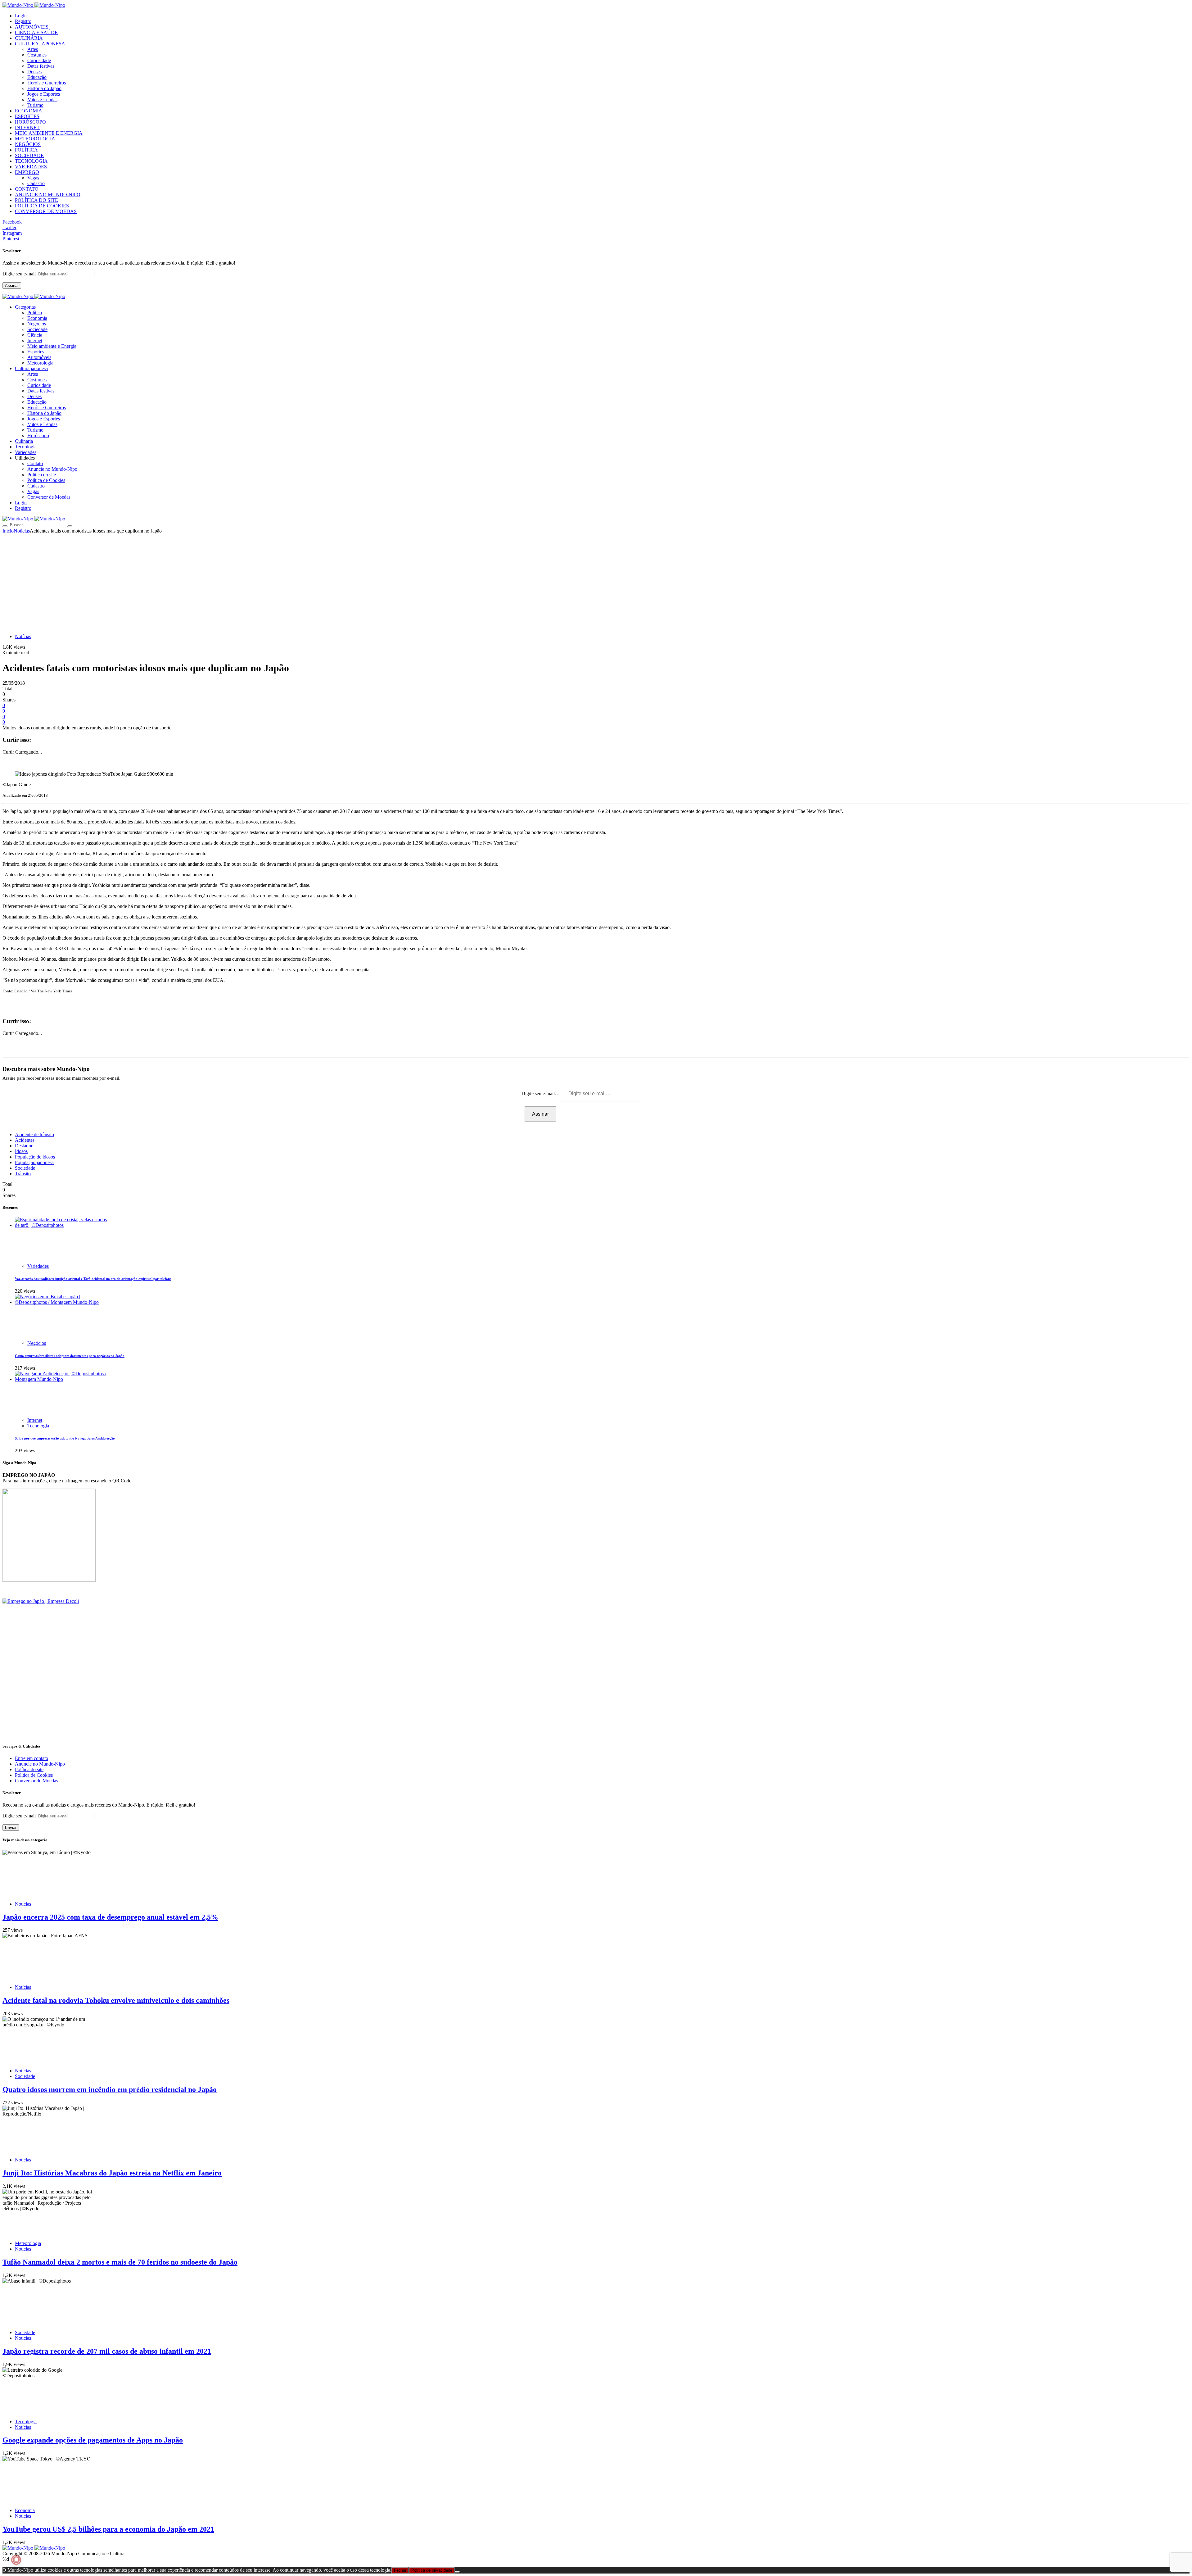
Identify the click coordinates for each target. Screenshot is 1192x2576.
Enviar (11, 1828)
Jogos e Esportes (44, 94)
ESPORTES (27, 116)
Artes (33, 49)
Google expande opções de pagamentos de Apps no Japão (93, 2440)
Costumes (37, 55)
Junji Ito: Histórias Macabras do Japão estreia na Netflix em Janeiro (112, 2173)
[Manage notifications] (16, 2560)
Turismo (35, 105)
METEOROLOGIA (35, 139)
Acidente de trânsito (34, 1134)
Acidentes (25, 1140)
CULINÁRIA (29, 38)
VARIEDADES (31, 167)
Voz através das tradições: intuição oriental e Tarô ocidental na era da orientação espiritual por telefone (93, 1279)
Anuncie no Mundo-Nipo (52, 469)
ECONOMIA (29, 111)
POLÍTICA (26, 150)
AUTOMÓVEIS (32, 27)
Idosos (21, 1151)
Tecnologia (38, 1426)
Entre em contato (32, 1758)
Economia (37, 318)
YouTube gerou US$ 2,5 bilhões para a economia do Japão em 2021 (108, 2529)
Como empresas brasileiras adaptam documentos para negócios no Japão (70, 1356)
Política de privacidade (432, 2570)
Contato (35, 463)
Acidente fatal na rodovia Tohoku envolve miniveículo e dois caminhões (116, 2000)
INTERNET (27, 127)
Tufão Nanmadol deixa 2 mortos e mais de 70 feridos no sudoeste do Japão (120, 2262)
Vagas (33, 178)
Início (8, 531)
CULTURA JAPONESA (40, 44)
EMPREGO (27, 172)
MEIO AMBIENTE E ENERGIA (49, 133)
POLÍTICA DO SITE (36, 200)
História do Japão (44, 88)
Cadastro (36, 183)
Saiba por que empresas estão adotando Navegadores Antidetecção (65, 1438)
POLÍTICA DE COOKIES (42, 206)
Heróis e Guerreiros (47, 83)
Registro (23, 21)
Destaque (24, 1146)
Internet (35, 340)
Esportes (36, 352)
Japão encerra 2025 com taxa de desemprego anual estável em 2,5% (110, 1917)
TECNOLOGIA (31, 161)
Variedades (38, 1266)
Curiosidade (39, 60)
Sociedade (37, 329)
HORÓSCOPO (30, 122)
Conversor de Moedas (49, 497)
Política (35, 313)
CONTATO (27, 189)
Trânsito (23, 1174)
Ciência (35, 335)
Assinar (12, 286)
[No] (457, 2572)
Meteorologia (40, 363)
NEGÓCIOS (28, 144)
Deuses (34, 72)
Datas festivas (41, 66)
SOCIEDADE (29, 155)
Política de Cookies (46, 480)
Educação (37, 77)
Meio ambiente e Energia (52, 346)
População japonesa (34, 1162)
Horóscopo (38, 435)
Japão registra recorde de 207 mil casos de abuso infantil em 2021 (107, 2351)
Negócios (37, 324)
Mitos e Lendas (42, 100)
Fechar (400, 2570)
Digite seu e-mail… (541, 1093)
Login (21, 16)
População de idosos (35, 1157)
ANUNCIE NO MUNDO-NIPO (48, 195)
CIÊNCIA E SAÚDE (36, 32)
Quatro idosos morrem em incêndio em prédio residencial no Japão (110, 2089)
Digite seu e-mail (20, 274)
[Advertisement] (596, 580)
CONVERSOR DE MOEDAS (46, 211)
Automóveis (39, 357)
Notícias (22, 531)
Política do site (42, 475)
